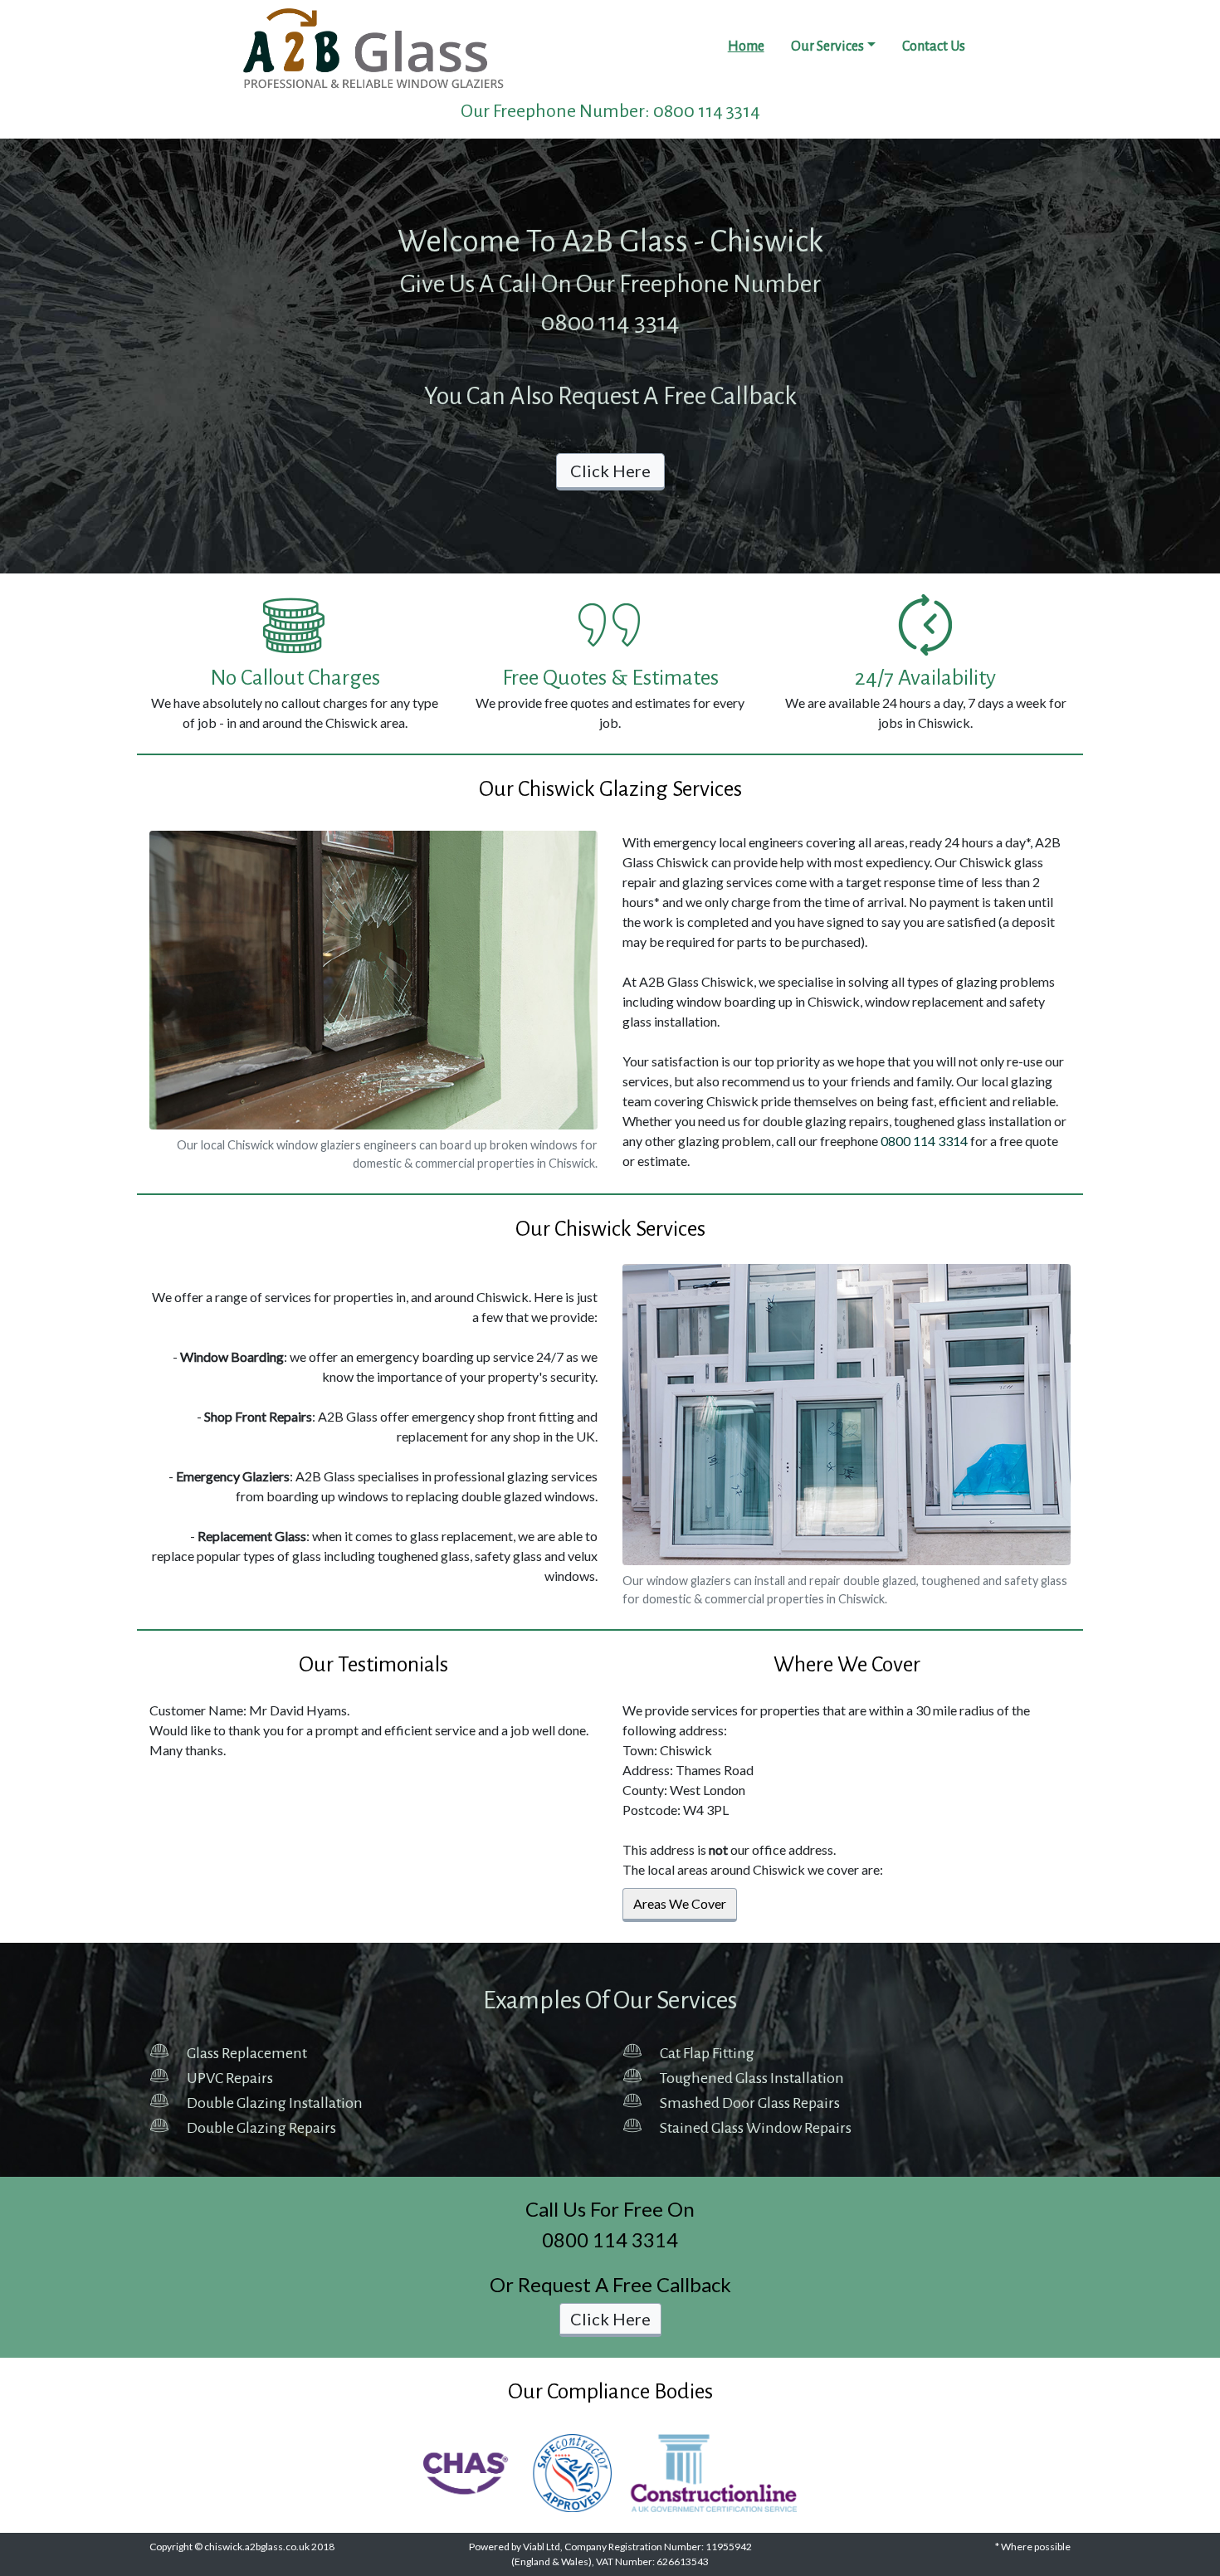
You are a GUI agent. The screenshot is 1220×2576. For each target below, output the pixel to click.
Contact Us (934, 46)
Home (746, 46)
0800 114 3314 (707, 111)
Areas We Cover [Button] (680, 1903)
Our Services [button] (827, 46)
